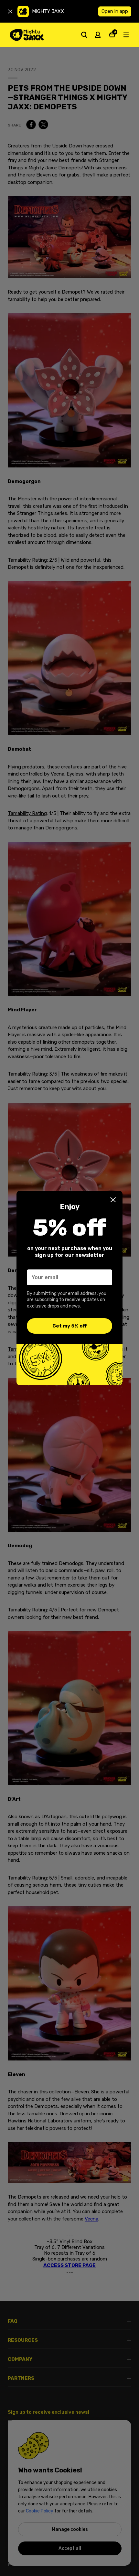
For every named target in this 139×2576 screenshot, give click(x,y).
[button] (113, 1200)
